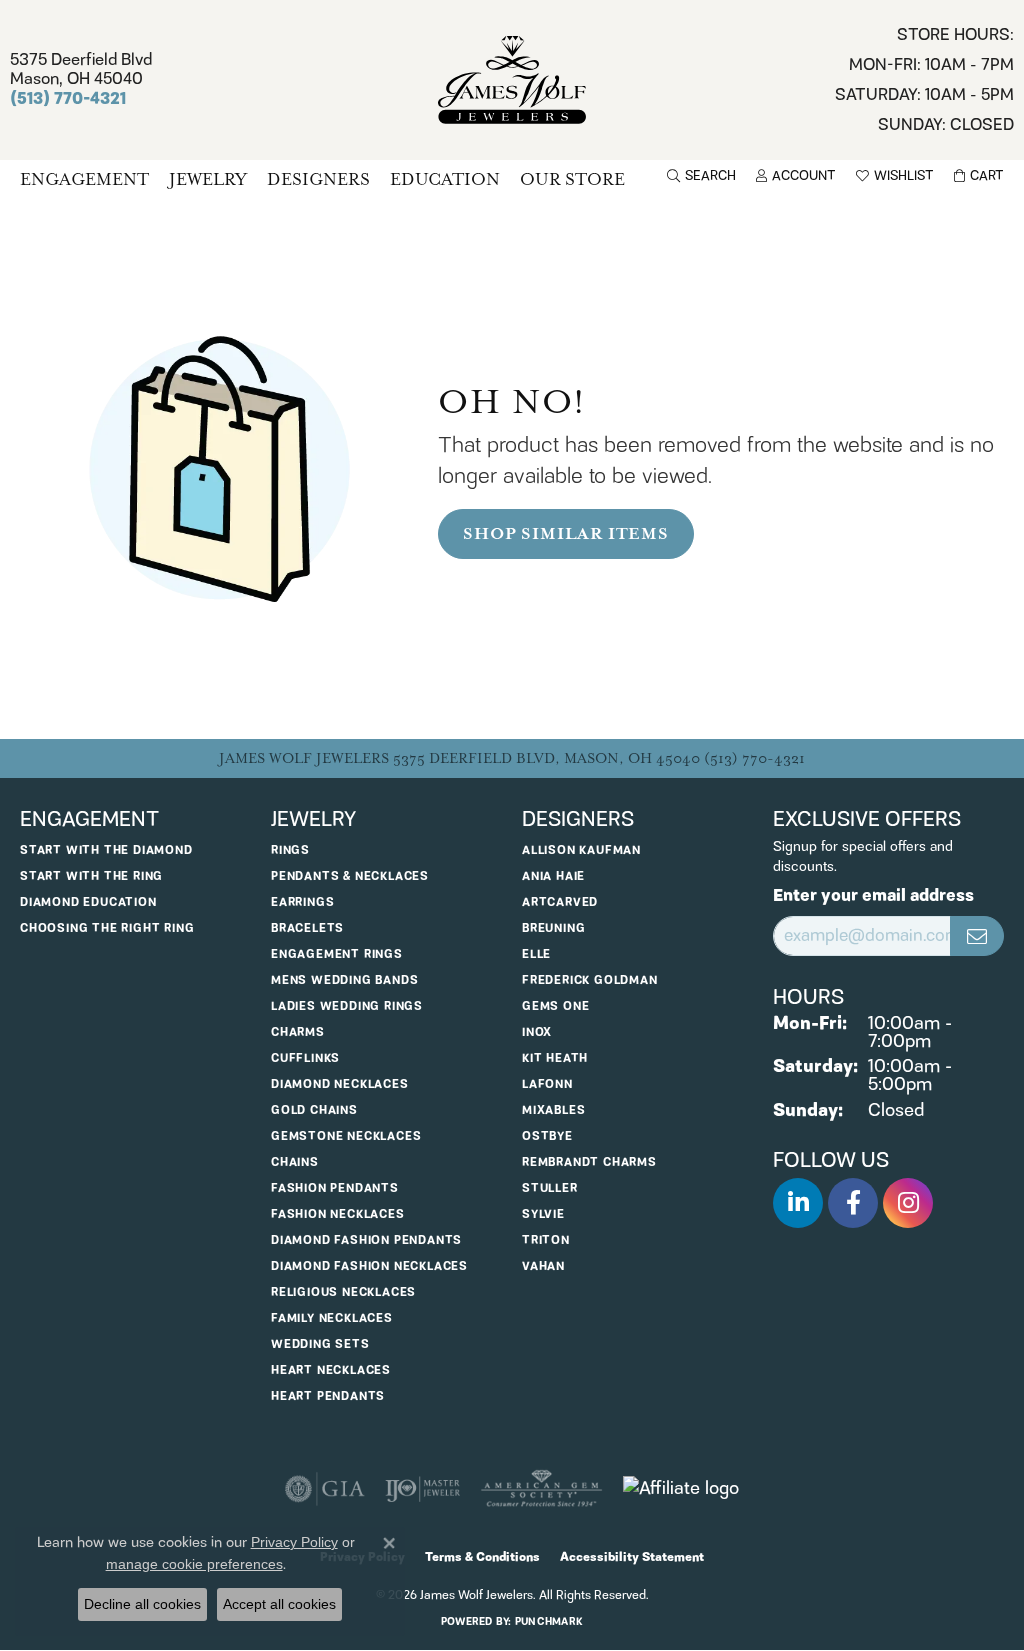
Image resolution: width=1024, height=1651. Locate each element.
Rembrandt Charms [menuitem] (589, 1162)
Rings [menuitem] (290, 850)
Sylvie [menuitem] (543, 1214)
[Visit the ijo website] (422, 1489)
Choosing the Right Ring (107, 928)
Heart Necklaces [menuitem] (331, 1370)
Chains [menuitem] (295, 1162)
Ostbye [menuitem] (547, 1136)
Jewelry (208, 179)
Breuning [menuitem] (553, 928)
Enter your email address (873, 896)
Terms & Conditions (482, 1557)
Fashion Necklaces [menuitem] (338, 1214)
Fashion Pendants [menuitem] (335, 1188)
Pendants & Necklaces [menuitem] (350, 876)
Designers (318, 179)
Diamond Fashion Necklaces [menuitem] (369, 1266)
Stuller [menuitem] (550, 1188)
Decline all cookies (142, 1604)
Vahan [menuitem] (543, 1266)
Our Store (572, 179)
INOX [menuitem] (537, 1032)
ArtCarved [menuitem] (560, 902)
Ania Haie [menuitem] (553, 876)
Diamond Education (88, 902)
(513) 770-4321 (754, 758)
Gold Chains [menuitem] (314, 1110)
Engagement (84, 179)
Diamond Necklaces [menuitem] (340, 1084)
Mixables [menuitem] (553, 1110)
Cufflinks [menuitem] (305, 1058)
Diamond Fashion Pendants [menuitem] (366, 1240)
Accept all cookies (279, 1604)
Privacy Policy (294, 1542)
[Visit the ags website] (541, 1489)
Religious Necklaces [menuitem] (343, 1292)
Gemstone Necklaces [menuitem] (346, 1136)
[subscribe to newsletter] (977, 936)
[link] (924, 80)
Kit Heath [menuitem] (555, 1058)
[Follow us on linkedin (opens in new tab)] (798, 1203)
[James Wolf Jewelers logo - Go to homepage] (512, 80)
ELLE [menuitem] (536, 954)
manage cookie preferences (194, 1564)
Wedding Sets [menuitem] (320, 1344)
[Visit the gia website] (325, 1489)
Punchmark (549, 1622)
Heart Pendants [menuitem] (328, 1396)
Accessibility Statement (632, 1557)
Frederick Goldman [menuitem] (590, 980)
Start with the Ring (91, 876)
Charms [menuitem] (298, 1032)
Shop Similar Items (565, 534)
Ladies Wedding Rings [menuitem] (347, 1006)
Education (445, 179)
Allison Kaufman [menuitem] (581, 850)
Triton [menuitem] (546, 1240)
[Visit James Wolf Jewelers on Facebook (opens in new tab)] (853, 1203)
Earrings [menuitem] (302, 902)
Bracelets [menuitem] (307, 928)
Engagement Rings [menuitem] (337, 954)
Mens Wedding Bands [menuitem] (344, 980)
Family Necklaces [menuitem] (332, 1318)
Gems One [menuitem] (555, 1006)
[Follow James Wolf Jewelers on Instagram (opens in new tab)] (908, 1203)
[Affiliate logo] (681, 1489)
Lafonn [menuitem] (547, 1084)
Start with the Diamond (106, 850)
